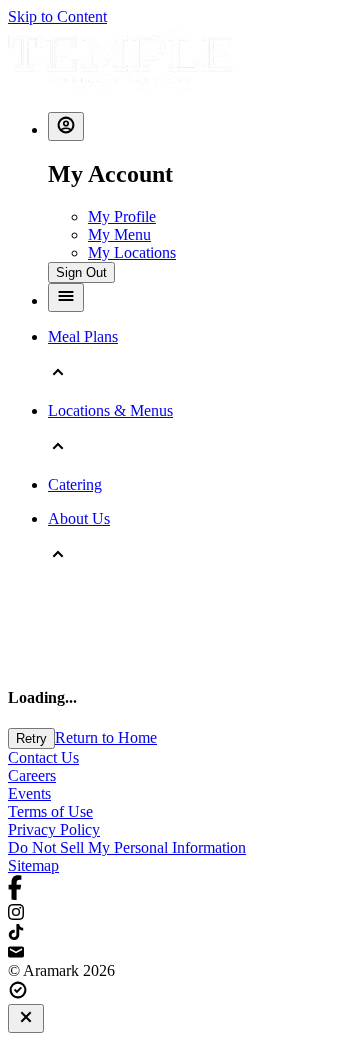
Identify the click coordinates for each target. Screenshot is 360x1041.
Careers (32, 775)
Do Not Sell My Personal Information (127, 847)
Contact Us (43, 757)
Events (29, 793)
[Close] (26, 1018)
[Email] (180, 953)
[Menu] (66, 297)
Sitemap (33, 865)
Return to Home (106, 737)
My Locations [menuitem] (132, 252)
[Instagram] (180, 914)
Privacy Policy (54, 829)
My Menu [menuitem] (119, 234)
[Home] (120, 86)
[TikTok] (180, 934)
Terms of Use (50, 811)
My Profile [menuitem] (122, 216)
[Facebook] (180, 889)
